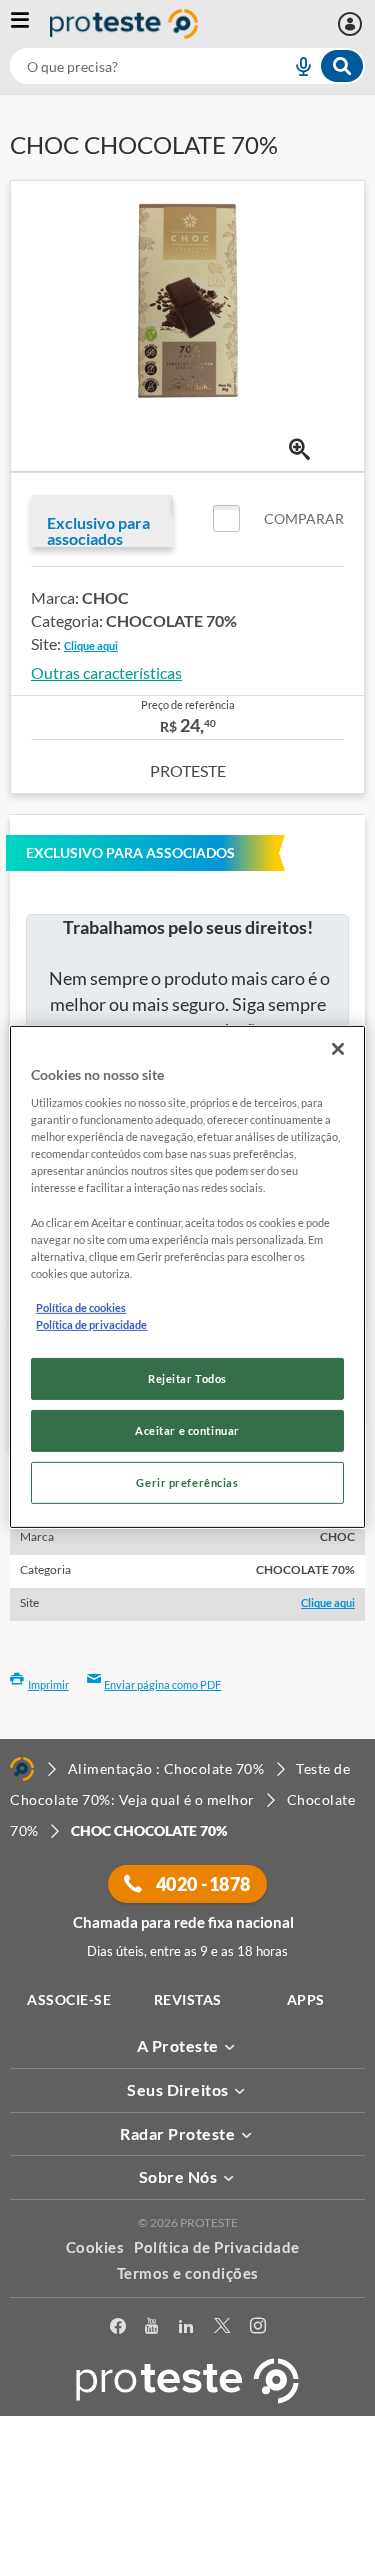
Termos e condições (188, 2273)
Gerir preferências (187, 1482)
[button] (279, 519)
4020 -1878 (201, 1884)
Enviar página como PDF (162, 1684)
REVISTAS (188, 1999)
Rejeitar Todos (187, 1378)
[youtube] (151, 2329)
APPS (306, 1999)
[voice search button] (295, 66)
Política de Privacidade (217, 2247)
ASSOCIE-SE (69, 1999)
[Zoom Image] (299, 449)
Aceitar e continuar (187, 1430)
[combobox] (187, 66)
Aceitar (187, 2541)
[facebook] (118, 2329)
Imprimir (48, 1684)
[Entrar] (352, 24)
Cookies (95, 2247)
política (195, 2509)
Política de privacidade (91, 1324)
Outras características (106, 672)
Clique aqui (91, 645)
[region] (187, 1276)
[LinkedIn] (186, 2329)
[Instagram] (258, 2329)
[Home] (22, 1769)
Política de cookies (81, 1307)
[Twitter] (222, 2329)
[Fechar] (338, 1048)
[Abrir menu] (30, 24)
